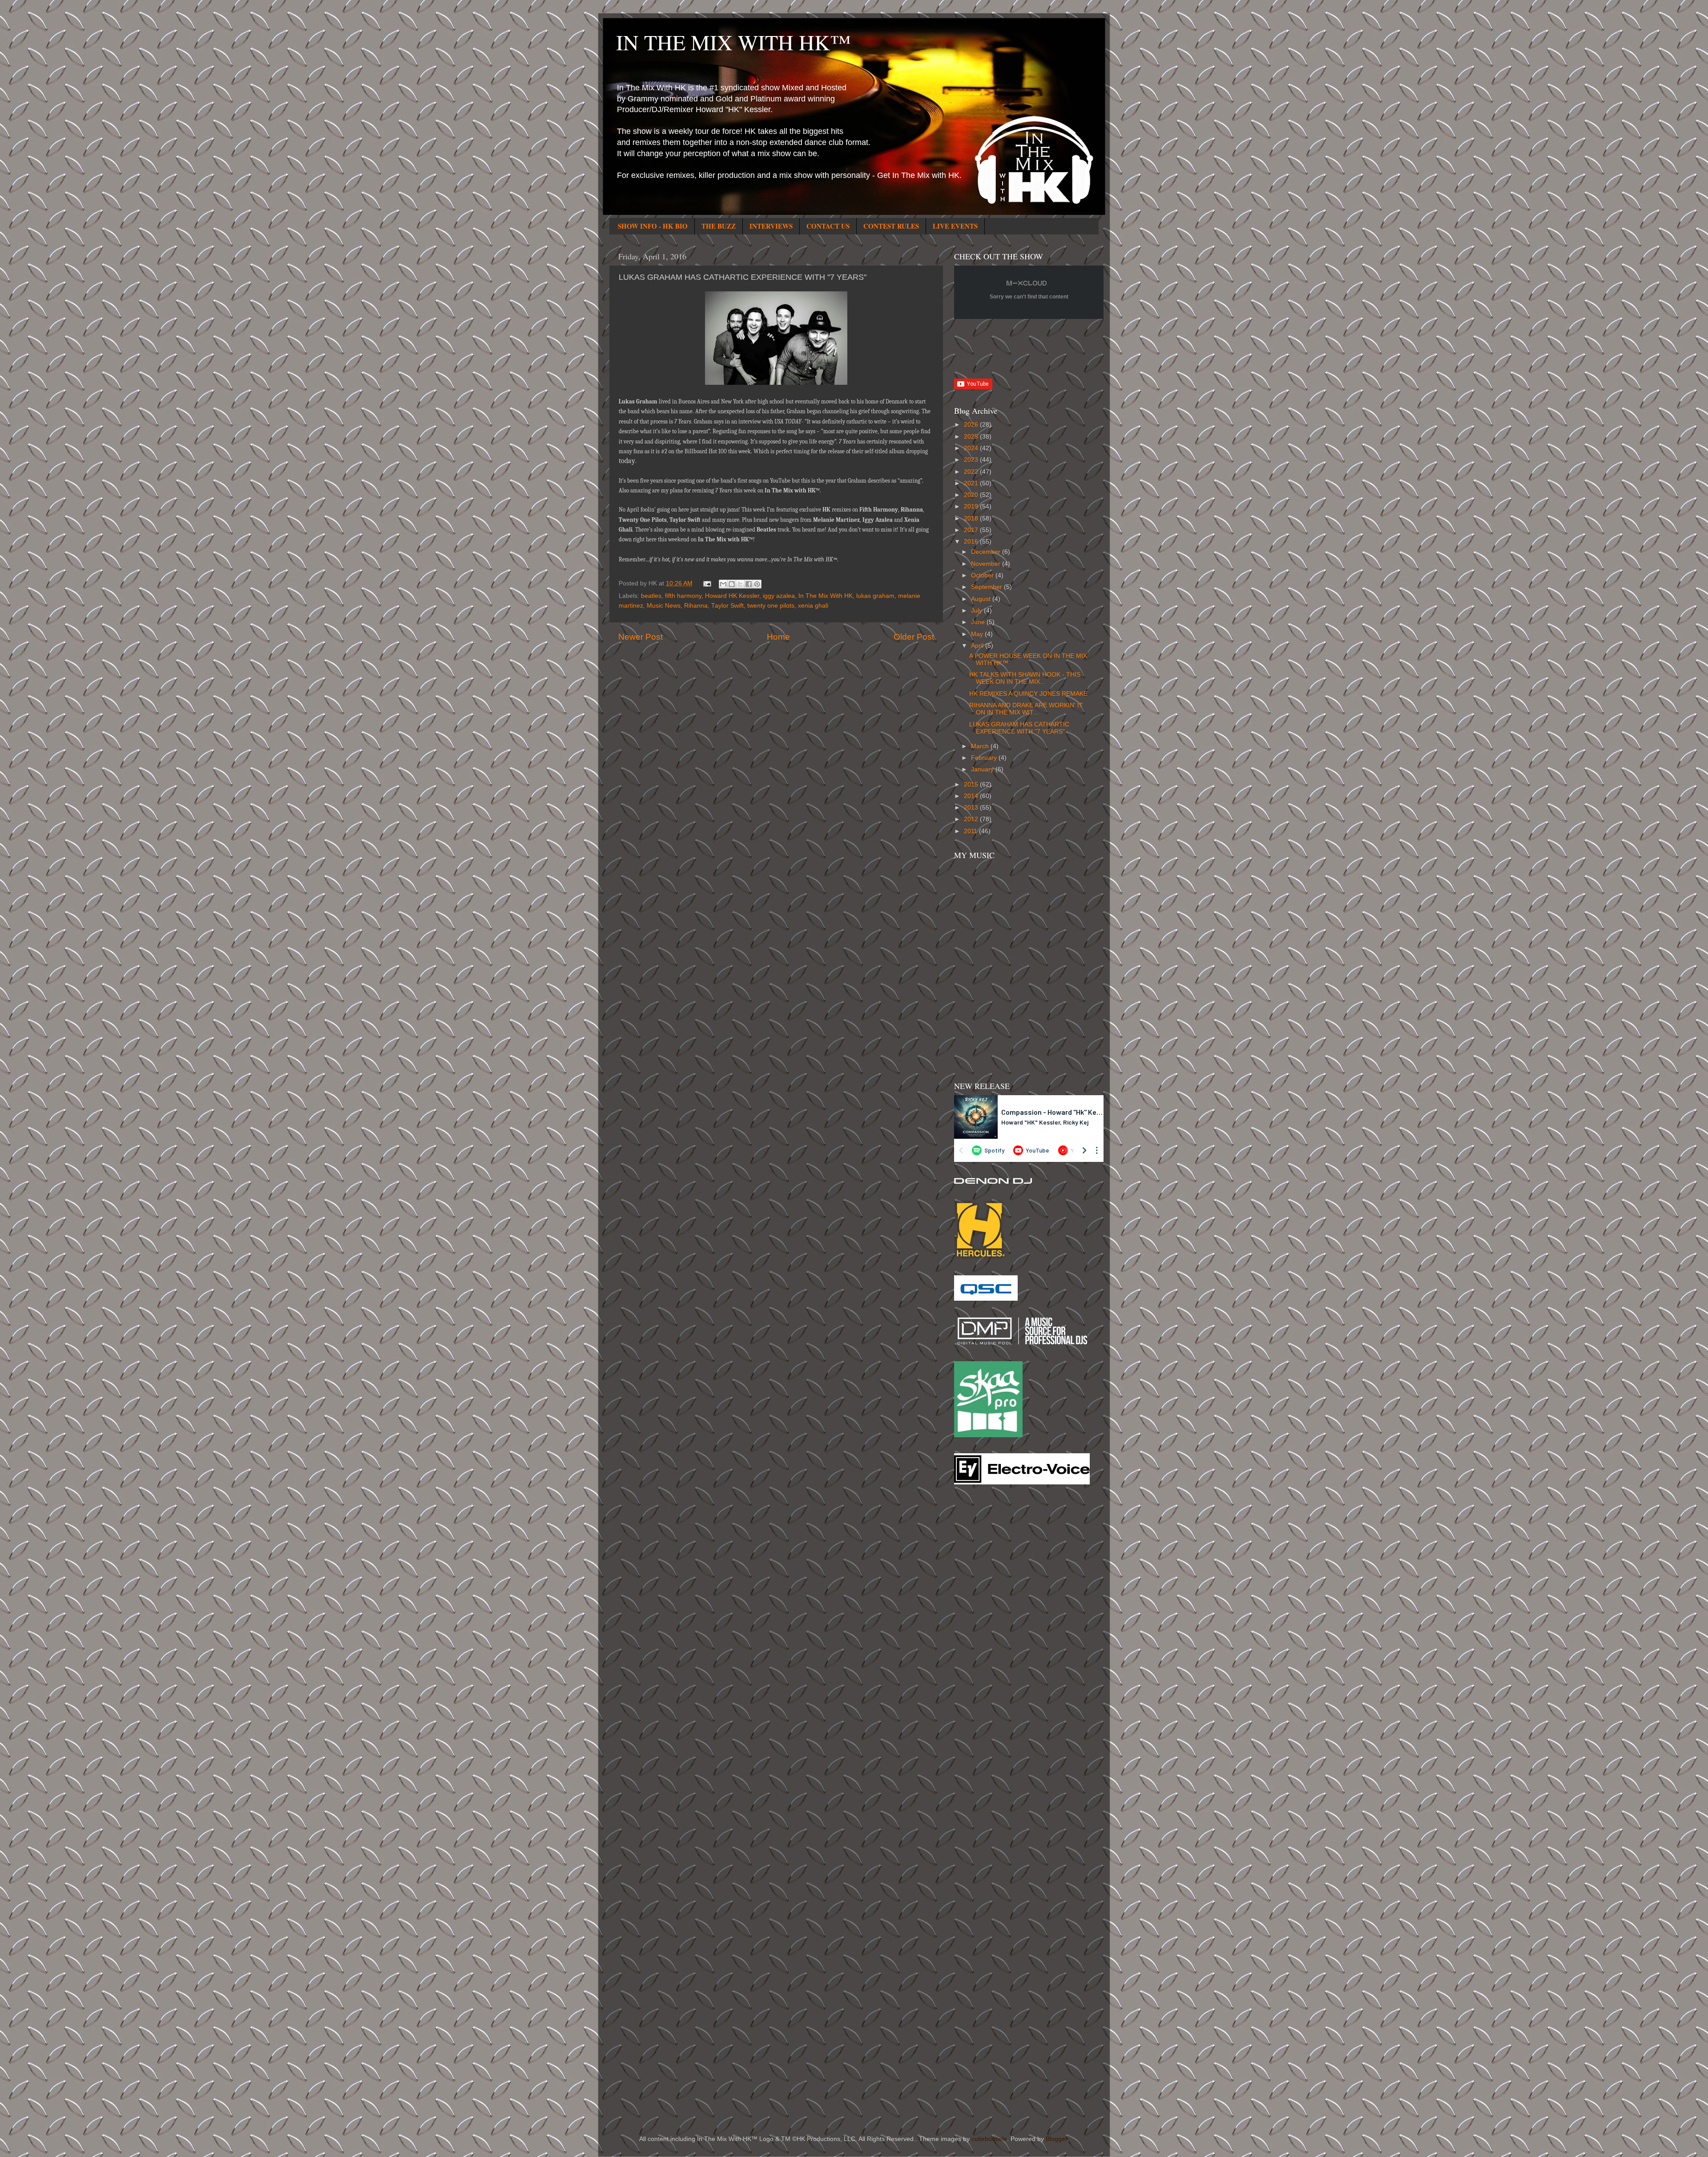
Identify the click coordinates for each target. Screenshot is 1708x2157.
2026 (972, 425)
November (987, 564)
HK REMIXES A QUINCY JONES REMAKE (1028, 694)
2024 (972, 448)
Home (778, 637)
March (981, 746)
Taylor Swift (727, 606)
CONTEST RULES (891, 226)
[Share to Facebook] (749, 584)
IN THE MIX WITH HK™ (733, 42)
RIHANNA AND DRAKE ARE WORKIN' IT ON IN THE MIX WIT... (1026, 709)
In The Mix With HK (826, 596)
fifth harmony (683, 596)
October (983, 575)
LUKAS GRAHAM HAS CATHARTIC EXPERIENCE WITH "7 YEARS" (1019, 728)
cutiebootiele (989, 2139)
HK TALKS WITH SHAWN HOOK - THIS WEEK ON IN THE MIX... (1025, 678)
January (983, 769)
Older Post (914, 637)
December (987, 552)
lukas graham (875, 596)
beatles (651, 596)
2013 (972, 808)
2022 (972, 472)
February (985, 758)
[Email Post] (707, 583)
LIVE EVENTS (955, 226)
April (978, 646)
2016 (972, 542)
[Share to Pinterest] (757, 584)
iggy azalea (779, 596)
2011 (971, 831)
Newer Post (640, 637)
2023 (972, 460)
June (979, 622)
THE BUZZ (719, 226)
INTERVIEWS (771, 226)
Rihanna (696, 606)
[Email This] (723, 584)
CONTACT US (828, 226)
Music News (664, 606)
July (977, 611)
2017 (972, 530)
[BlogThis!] (732, 584)
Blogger (1056, 2139)
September (987, 587)
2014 (972, 796)
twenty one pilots (771, 606)
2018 (972, 518)
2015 (972, 784)
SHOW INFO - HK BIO (653, 226)
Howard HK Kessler (732, 596)
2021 (972, 483)
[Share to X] (740, 584)
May (978, 634)
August (982, 599)
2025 (972, 437)
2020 (972, 495)
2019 (972, 506)
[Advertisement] (990, 1633)
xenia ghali (813, 606)
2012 (972, 819)
